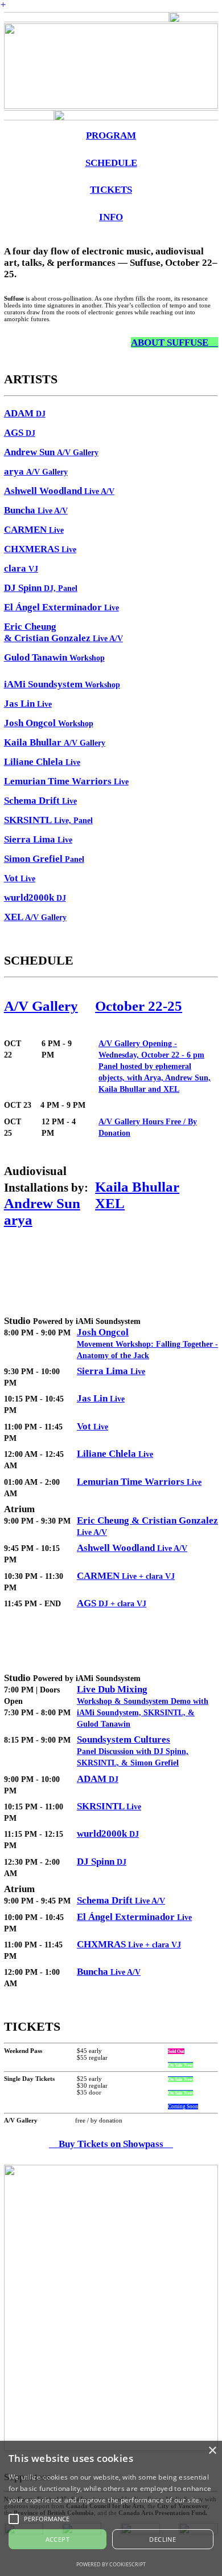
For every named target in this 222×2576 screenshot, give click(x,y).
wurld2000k (35, 898)
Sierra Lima (111, 1371)
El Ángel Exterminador (61, 607)
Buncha (109, 1972)
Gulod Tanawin (54, 657)
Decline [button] (163, 2539)
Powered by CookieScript (111, 2564)
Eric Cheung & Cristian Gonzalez (63, 632)
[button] (14, 2519)
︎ (3, 5)
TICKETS (111, 190)
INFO (111, 217)
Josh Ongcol (103, 1332)
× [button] (212, 2451)
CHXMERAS (40, 549)
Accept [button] (57, 2539)
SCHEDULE (111, 163)
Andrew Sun (42, 1203)
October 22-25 (139, 1006)
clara (21, 568)
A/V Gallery (41, 1006)
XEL (35, 917)
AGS (20, 433)
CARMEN (34, 530)
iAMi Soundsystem (62, 684)
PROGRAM (111, 135)
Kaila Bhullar (137, 1186)
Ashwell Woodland (59, 491)
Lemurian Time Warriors (139, 1482)
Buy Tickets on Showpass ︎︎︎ (115, 2144)
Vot (20, 878)
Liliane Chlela (115, 1454)
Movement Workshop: (116, 1344)
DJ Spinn (41, 588)
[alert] (111, 2508)
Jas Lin (101, 1398)
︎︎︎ (174, 343)
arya (18, 1220)
